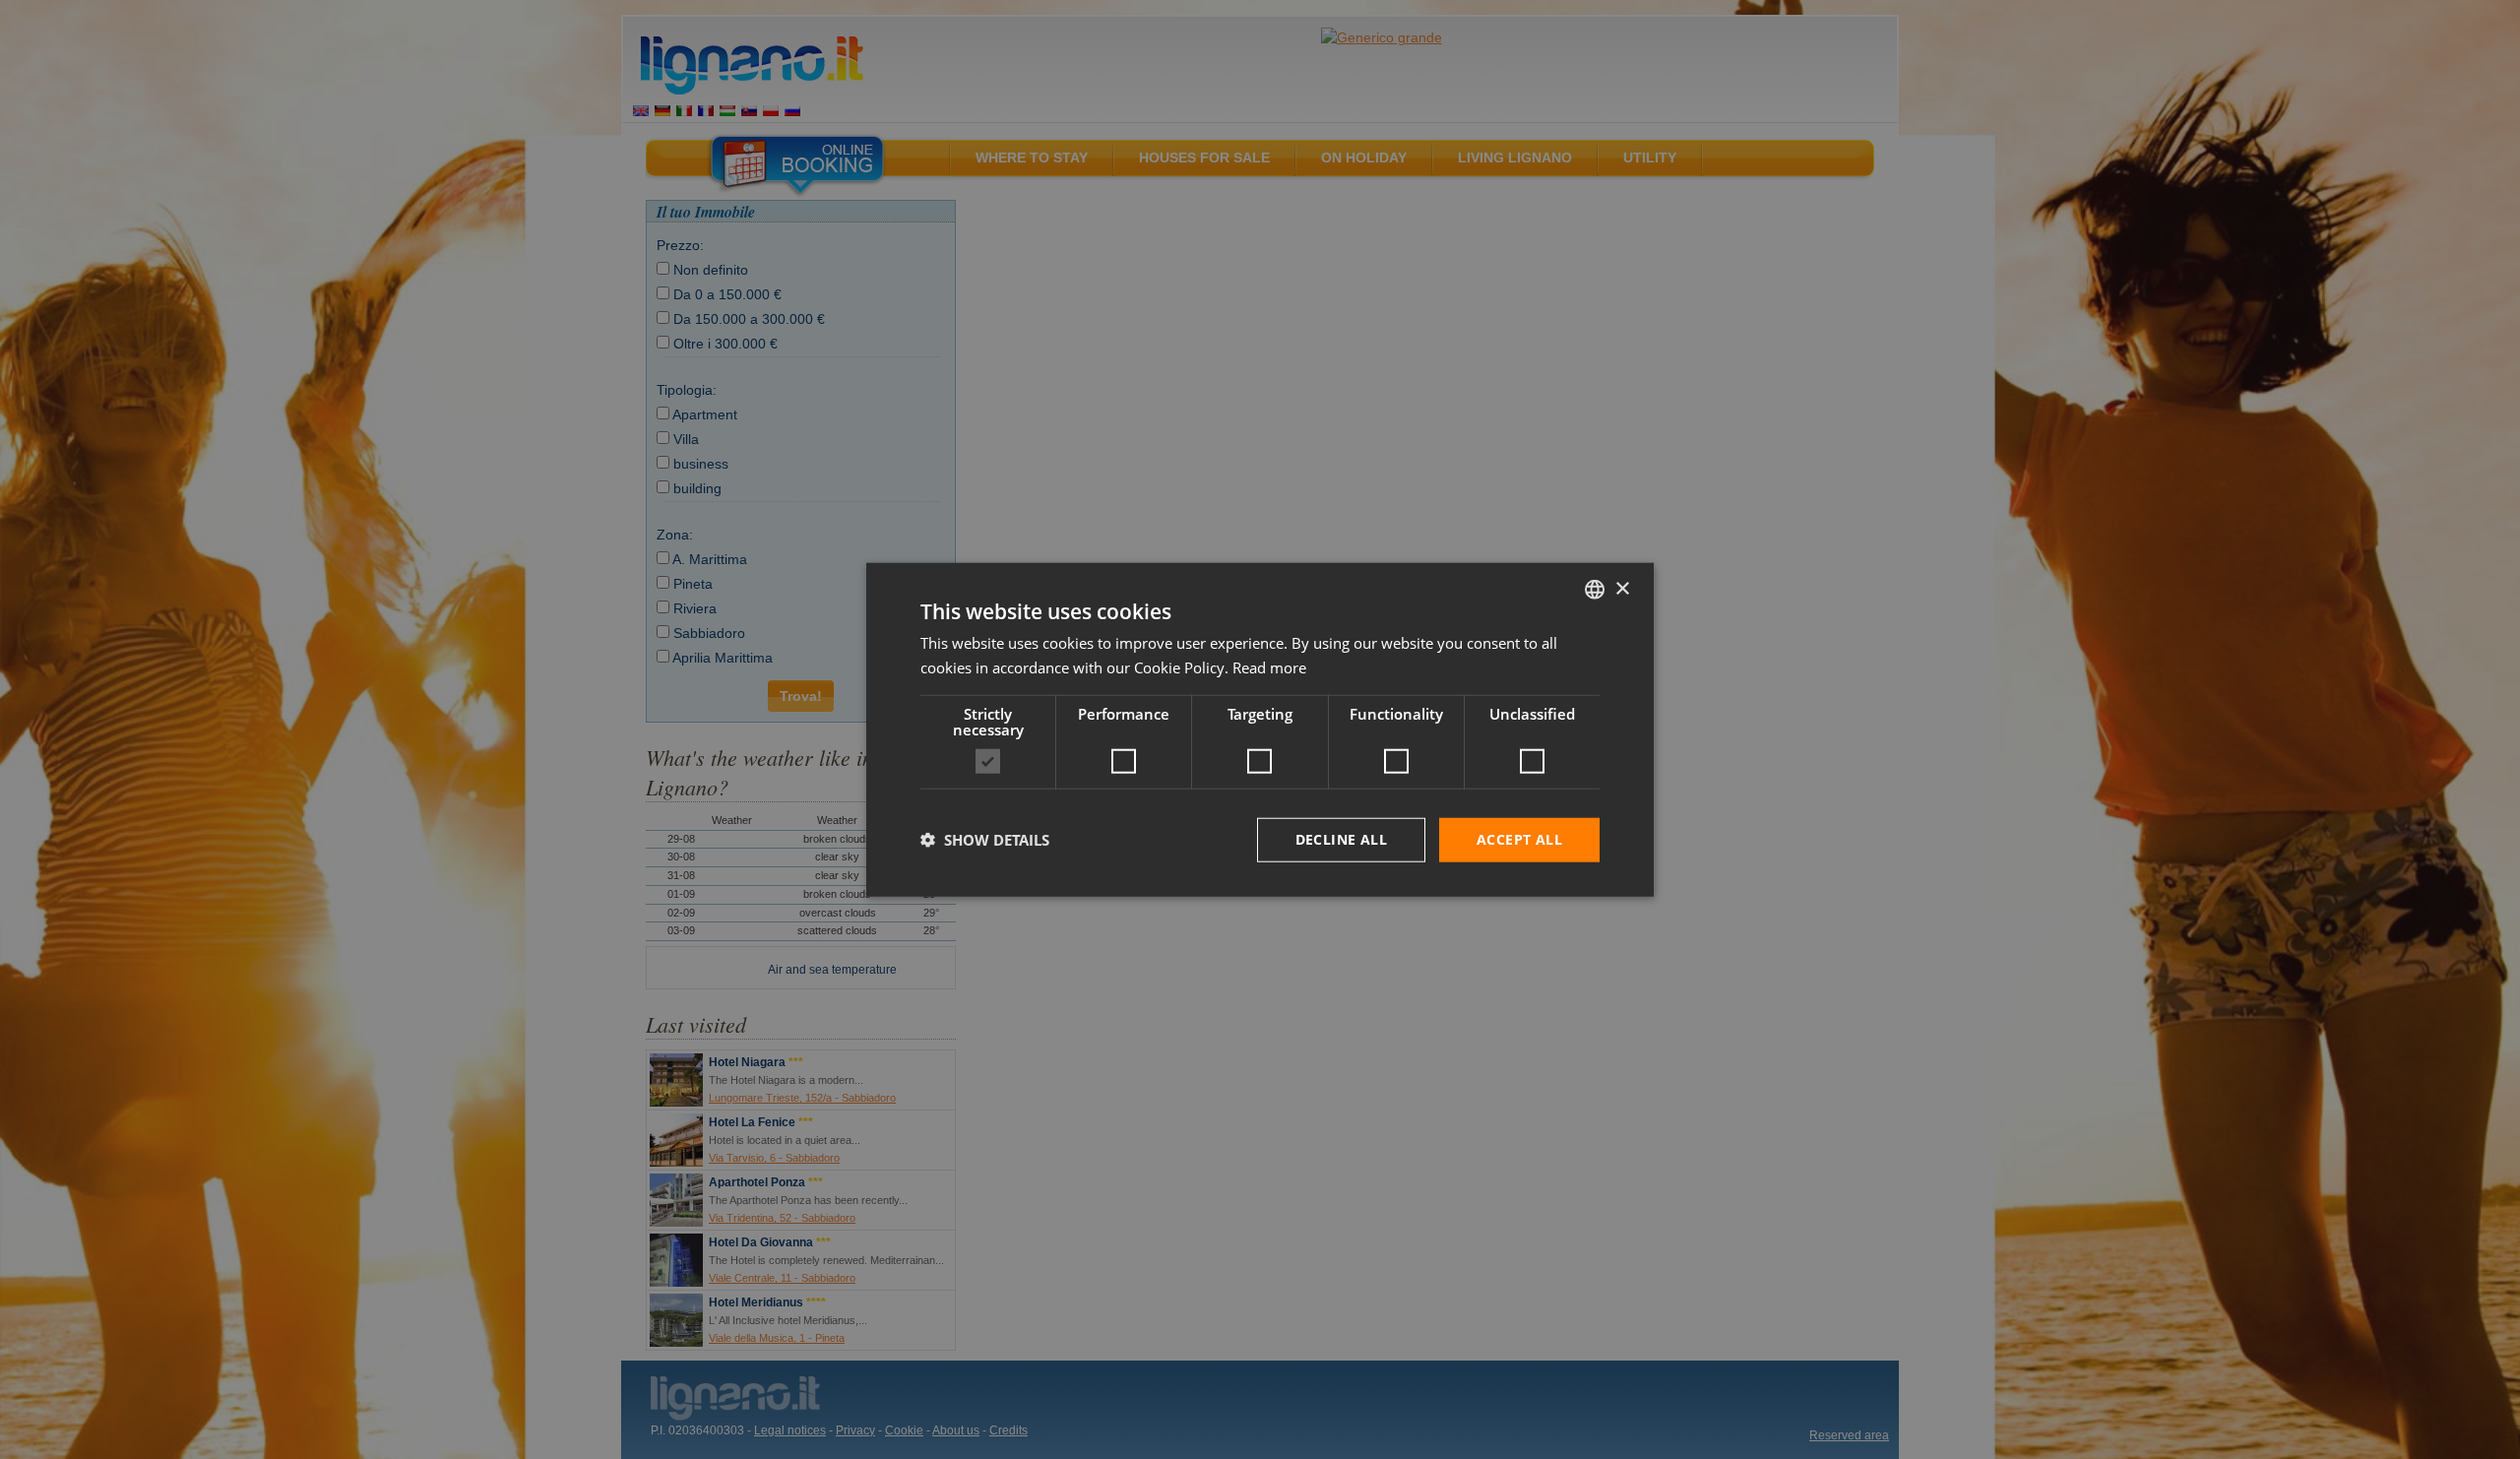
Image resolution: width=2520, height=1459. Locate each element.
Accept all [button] (1519, 839)
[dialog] (1260, 730)
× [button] (1622, 588)
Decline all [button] (1341, 839)
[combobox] (1595, 590)
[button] (985, 840)
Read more (1269, 667)
